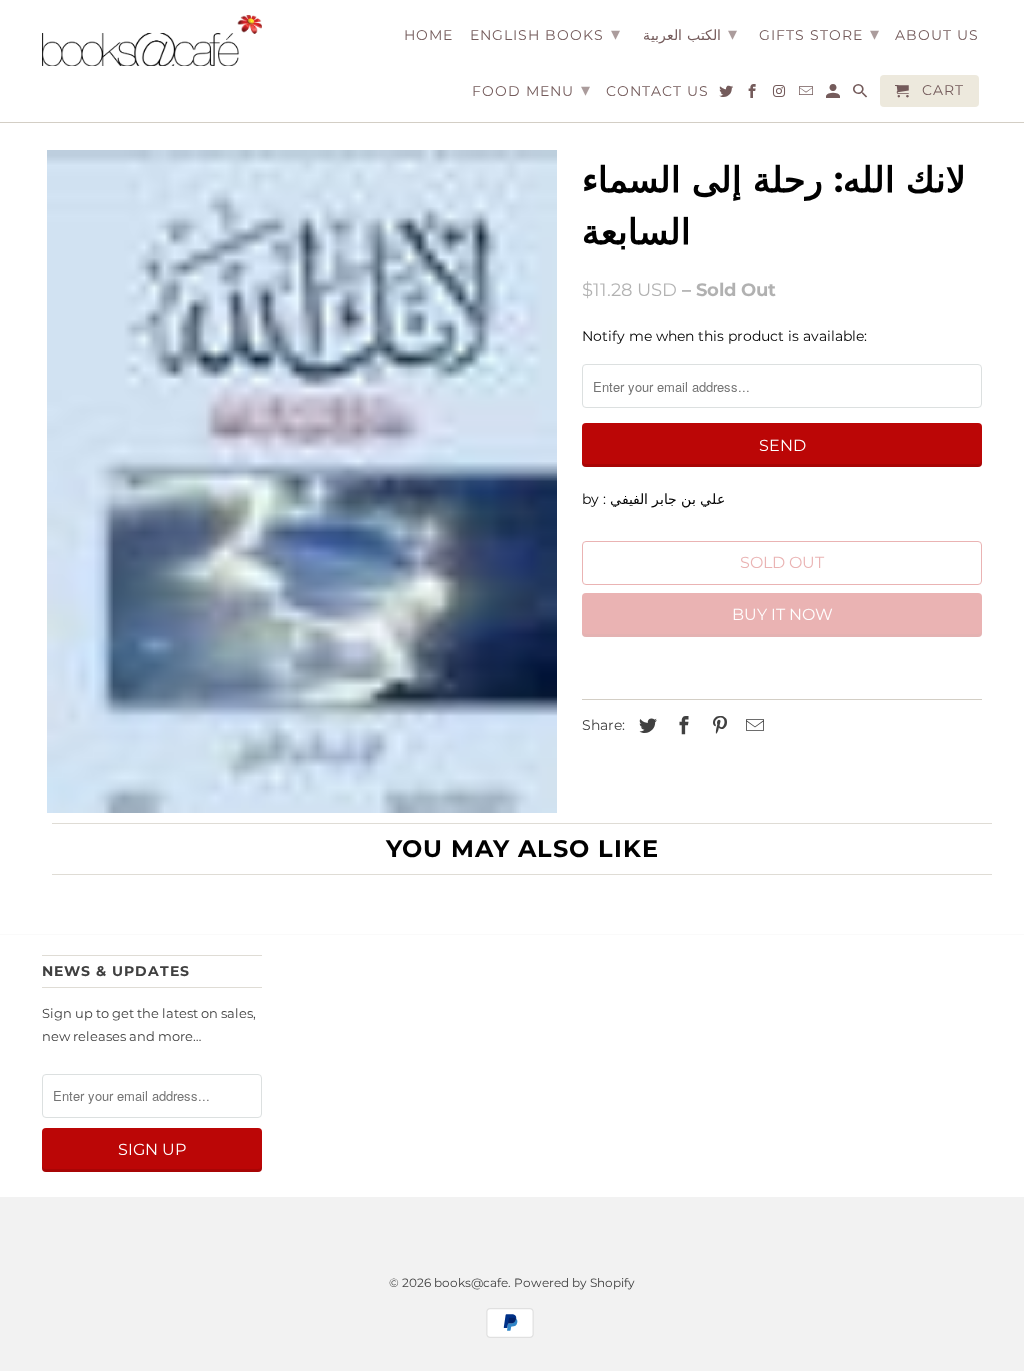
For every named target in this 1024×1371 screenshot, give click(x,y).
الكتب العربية (690, 34)
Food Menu (531, 90)
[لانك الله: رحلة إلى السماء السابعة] (302, 481)
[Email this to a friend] (752, 726)
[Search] (861, 95)
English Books (545, 34)
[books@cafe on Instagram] (780, 95)
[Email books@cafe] (807, 95)
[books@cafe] (152, 40)
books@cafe (471, 1282)
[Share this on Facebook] (681, 726)
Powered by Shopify (574, 1282)
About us (937, 35)
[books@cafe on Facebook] (753, 95)
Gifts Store (819, 34)
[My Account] (834, 95)
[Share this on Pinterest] (717, 726)
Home (428, 35)
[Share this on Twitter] (645, 726)
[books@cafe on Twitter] (727, 95)
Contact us (657, 91)
